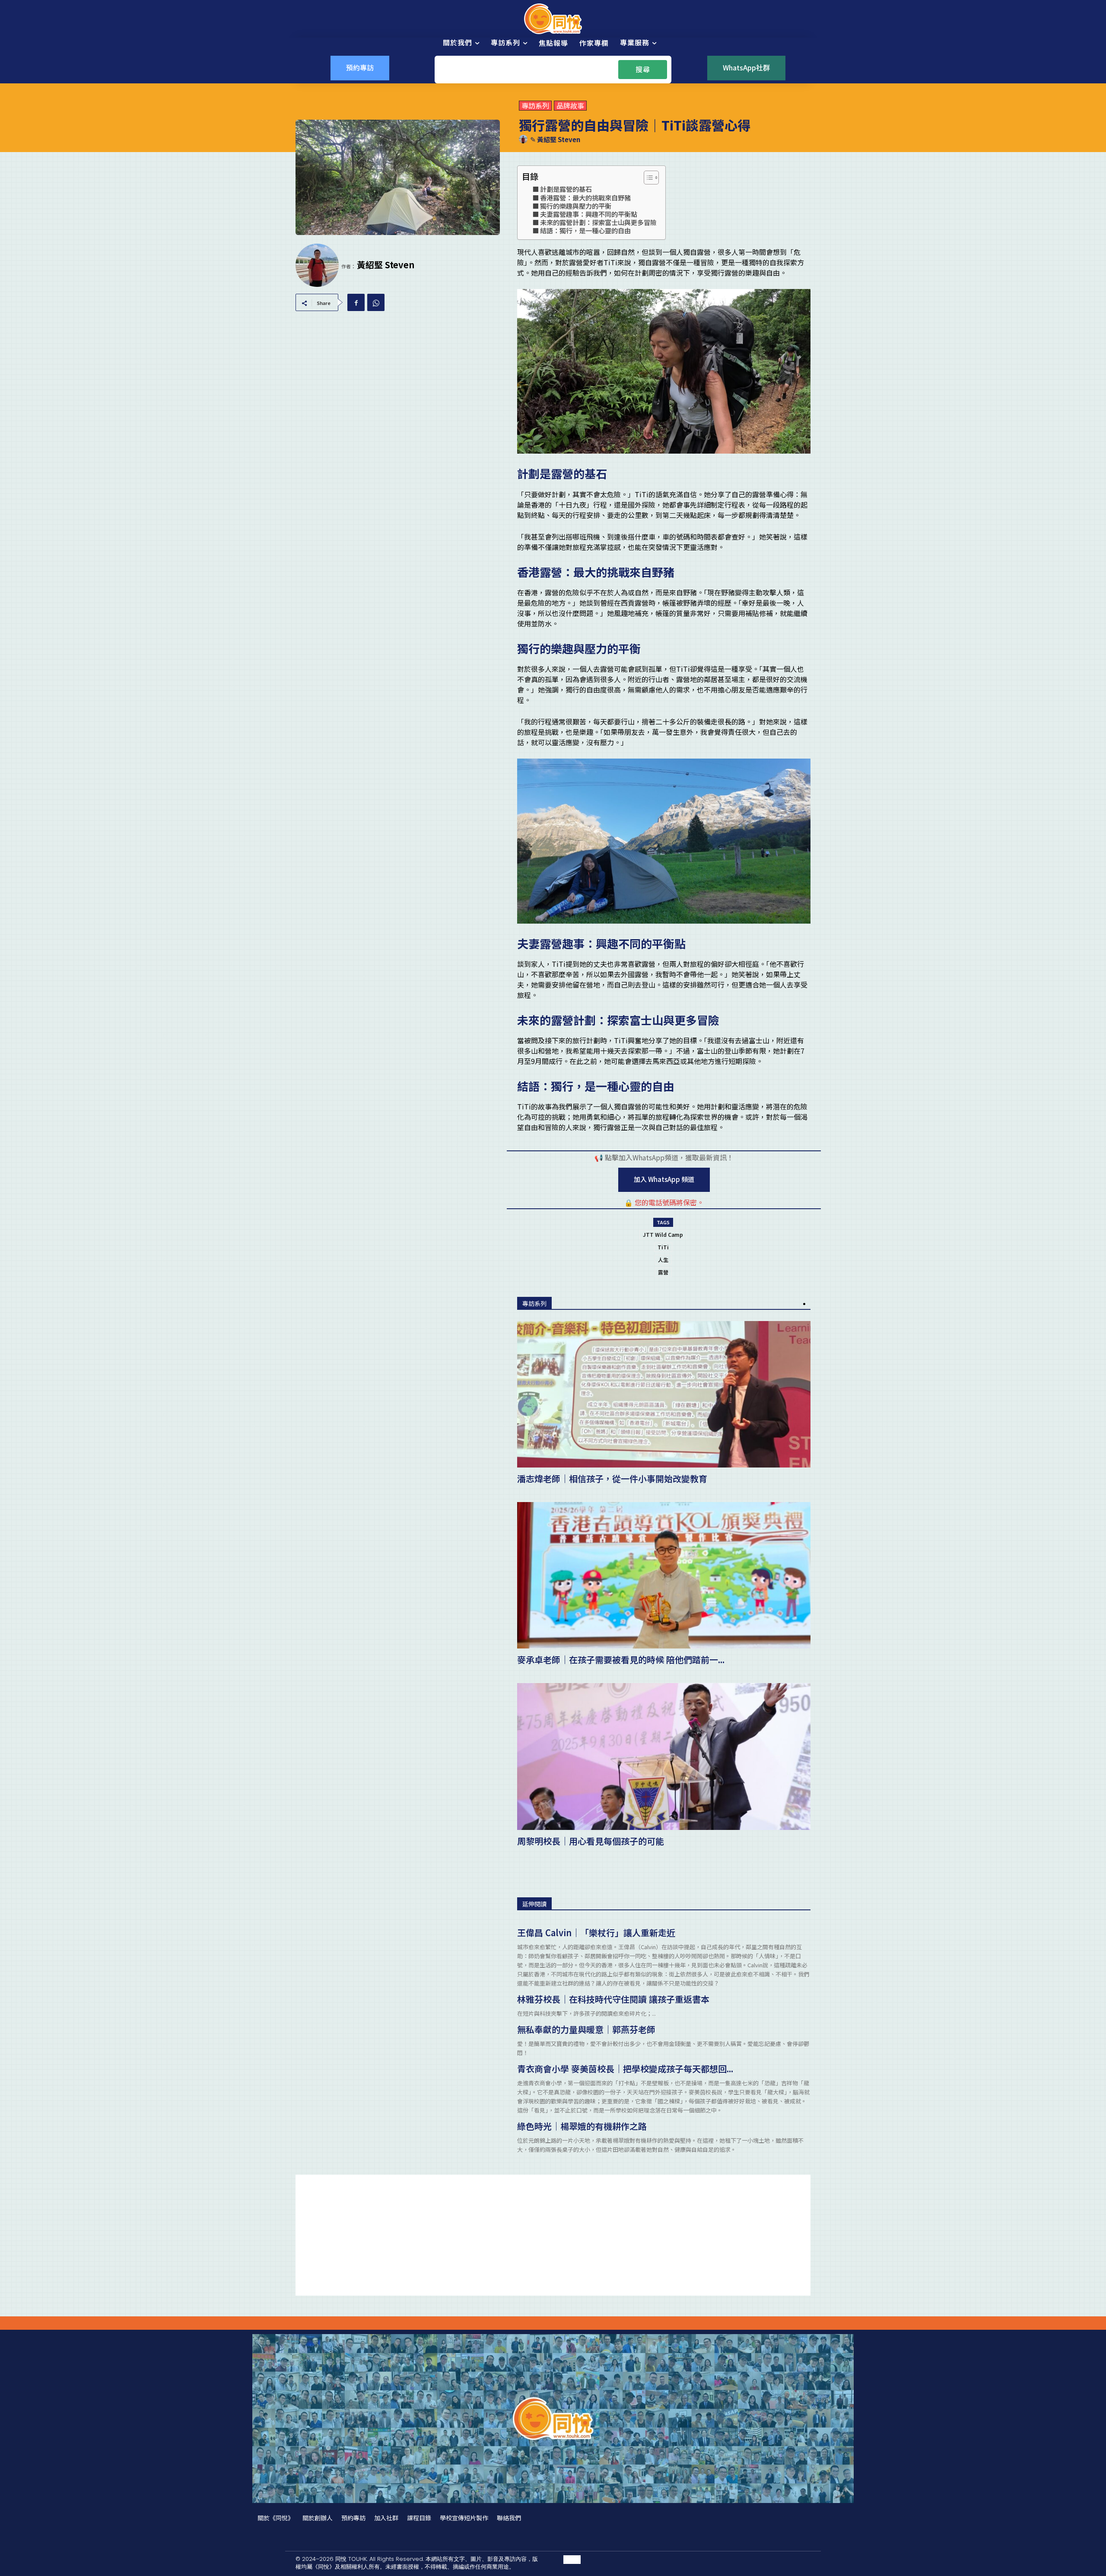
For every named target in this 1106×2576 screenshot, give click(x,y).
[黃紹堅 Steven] (524, 139)
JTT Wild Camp (663, 1234)
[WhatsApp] (376, 302)
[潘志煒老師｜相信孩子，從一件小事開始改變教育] (664, 1394)
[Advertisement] (553, 2235)
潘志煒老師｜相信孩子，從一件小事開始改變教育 (612, 1479)
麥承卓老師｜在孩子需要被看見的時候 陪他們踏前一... (621, 1660)
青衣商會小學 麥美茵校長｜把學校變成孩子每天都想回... (625, 2069)
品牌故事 (570, 106)
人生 (663, 1259)
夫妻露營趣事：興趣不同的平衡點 (589, 214)
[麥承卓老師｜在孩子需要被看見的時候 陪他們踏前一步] (664, 1575)
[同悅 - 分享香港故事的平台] (553, 19)
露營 (663, 1272)
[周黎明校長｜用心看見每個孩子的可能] (664, 1756)
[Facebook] (356, 302)
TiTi (663, 1247)
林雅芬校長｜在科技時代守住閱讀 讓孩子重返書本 (613, 1999)
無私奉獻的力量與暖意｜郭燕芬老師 (586, 2029)
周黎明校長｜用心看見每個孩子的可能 (591, 1841)
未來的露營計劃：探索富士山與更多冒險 (598, 222)
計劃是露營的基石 (566, 189)
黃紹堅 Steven (559, 140)
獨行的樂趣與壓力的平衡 (576, 206)
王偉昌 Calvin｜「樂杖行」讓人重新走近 (596, 1933)
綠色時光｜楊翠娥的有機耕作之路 (582, 2126)
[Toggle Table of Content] (647, 178)
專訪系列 (535, 106)
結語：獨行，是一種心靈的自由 (585, 230)
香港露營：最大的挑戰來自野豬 (585, 197)
